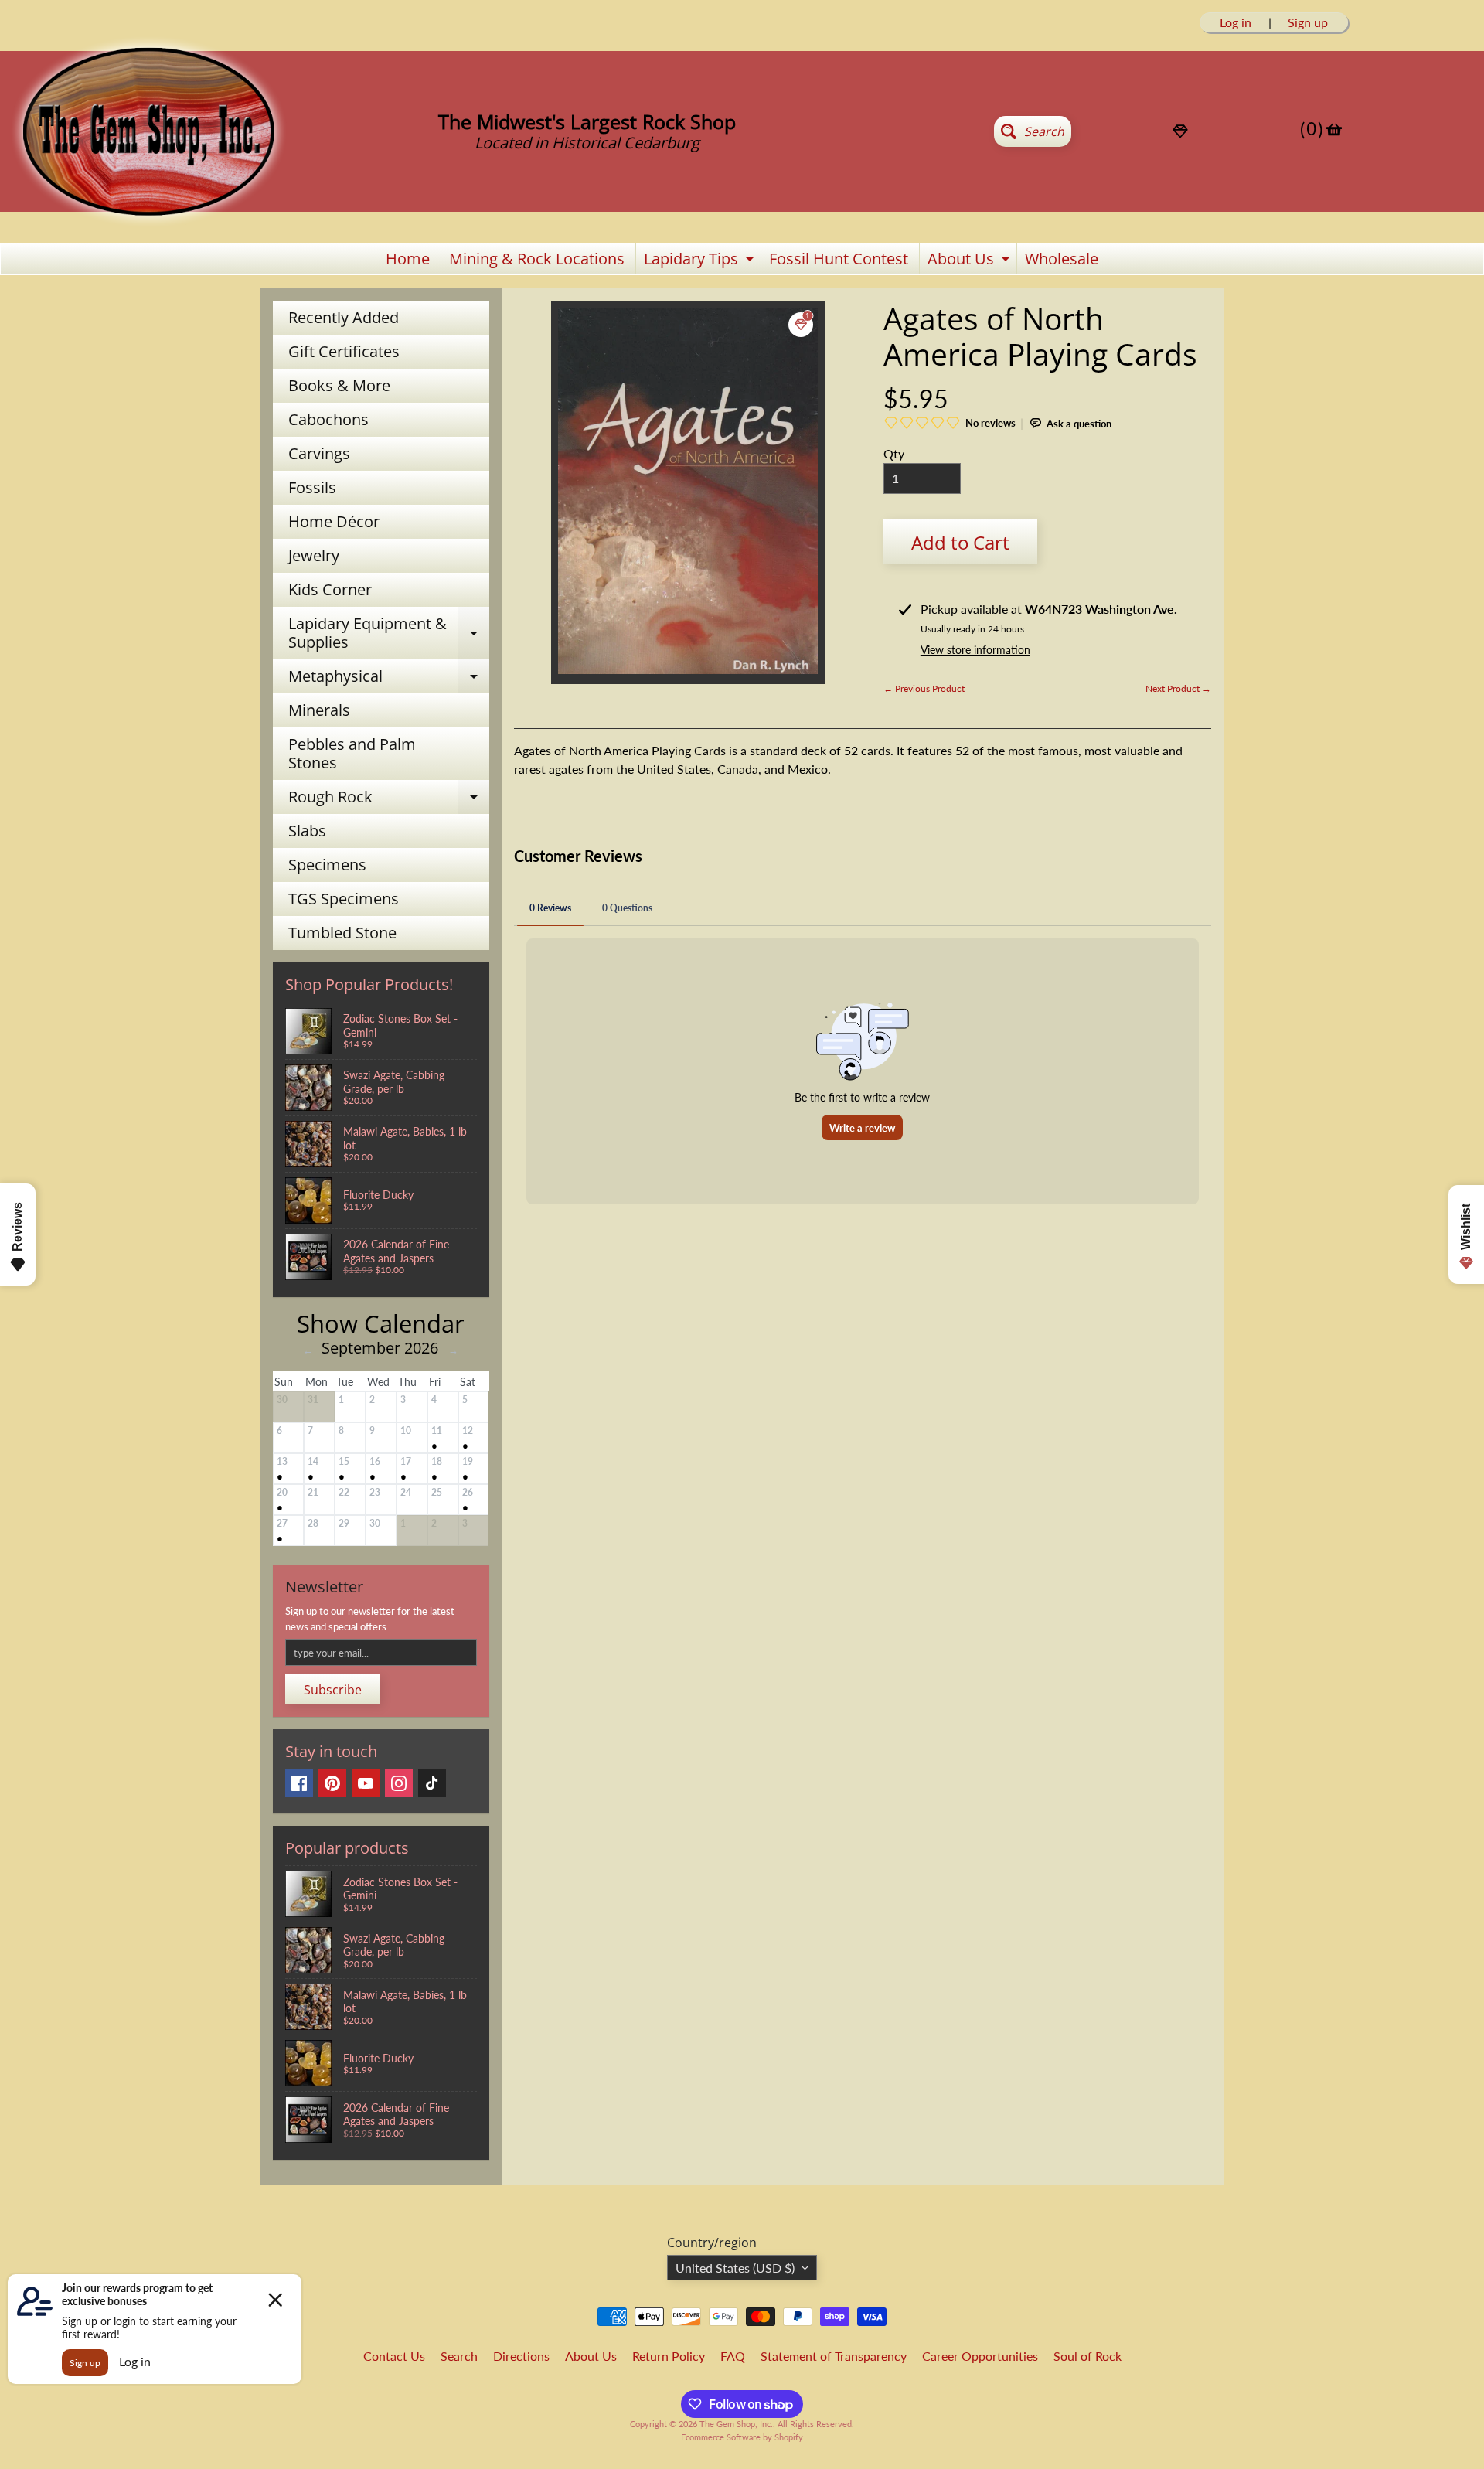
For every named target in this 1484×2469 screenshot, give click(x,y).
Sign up (1308, 22)
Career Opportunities (980, 2356)
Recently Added (344, 317)
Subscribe (333, 1690)
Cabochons (328, 419)
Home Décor (334, 521)
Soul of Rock (1087, 2356)
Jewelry (314, 555)
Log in (1236, 22)
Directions (521, 2356)
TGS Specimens (344, 899)
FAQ (733, 2356)
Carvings (319, 453)
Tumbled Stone (342, 933)
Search (459, 2356)
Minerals (319, 710)
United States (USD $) (735, 2268)
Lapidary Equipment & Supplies (389, 634)
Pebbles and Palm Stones (352, 753)
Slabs (307, 831)
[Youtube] (366, 1783)
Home (408, 259)
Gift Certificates (344, 351)
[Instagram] (399, 1783)
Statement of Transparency (834, 2356)
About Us (970, 261)
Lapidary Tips (701, 261)
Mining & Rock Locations (537, 259)
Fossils (312, 487)
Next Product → (1178, 688)
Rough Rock (389, 800)
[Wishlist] (1180, 131)
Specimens (327, 865)
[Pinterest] (332, 1783)
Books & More (339, 385)
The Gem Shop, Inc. (736, 2424)
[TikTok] (432, 1783)
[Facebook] (299, 1783)
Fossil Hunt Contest (839, 259)
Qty (894, 453)
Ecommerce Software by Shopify (742, 2437)
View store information (975, 650)
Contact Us (394, 2356)
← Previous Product (924, 688)
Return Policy (669, 2356)
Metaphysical (389, 679)
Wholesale (1062, 259)
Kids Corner (330, 589)
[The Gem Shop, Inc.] (148, 221)
